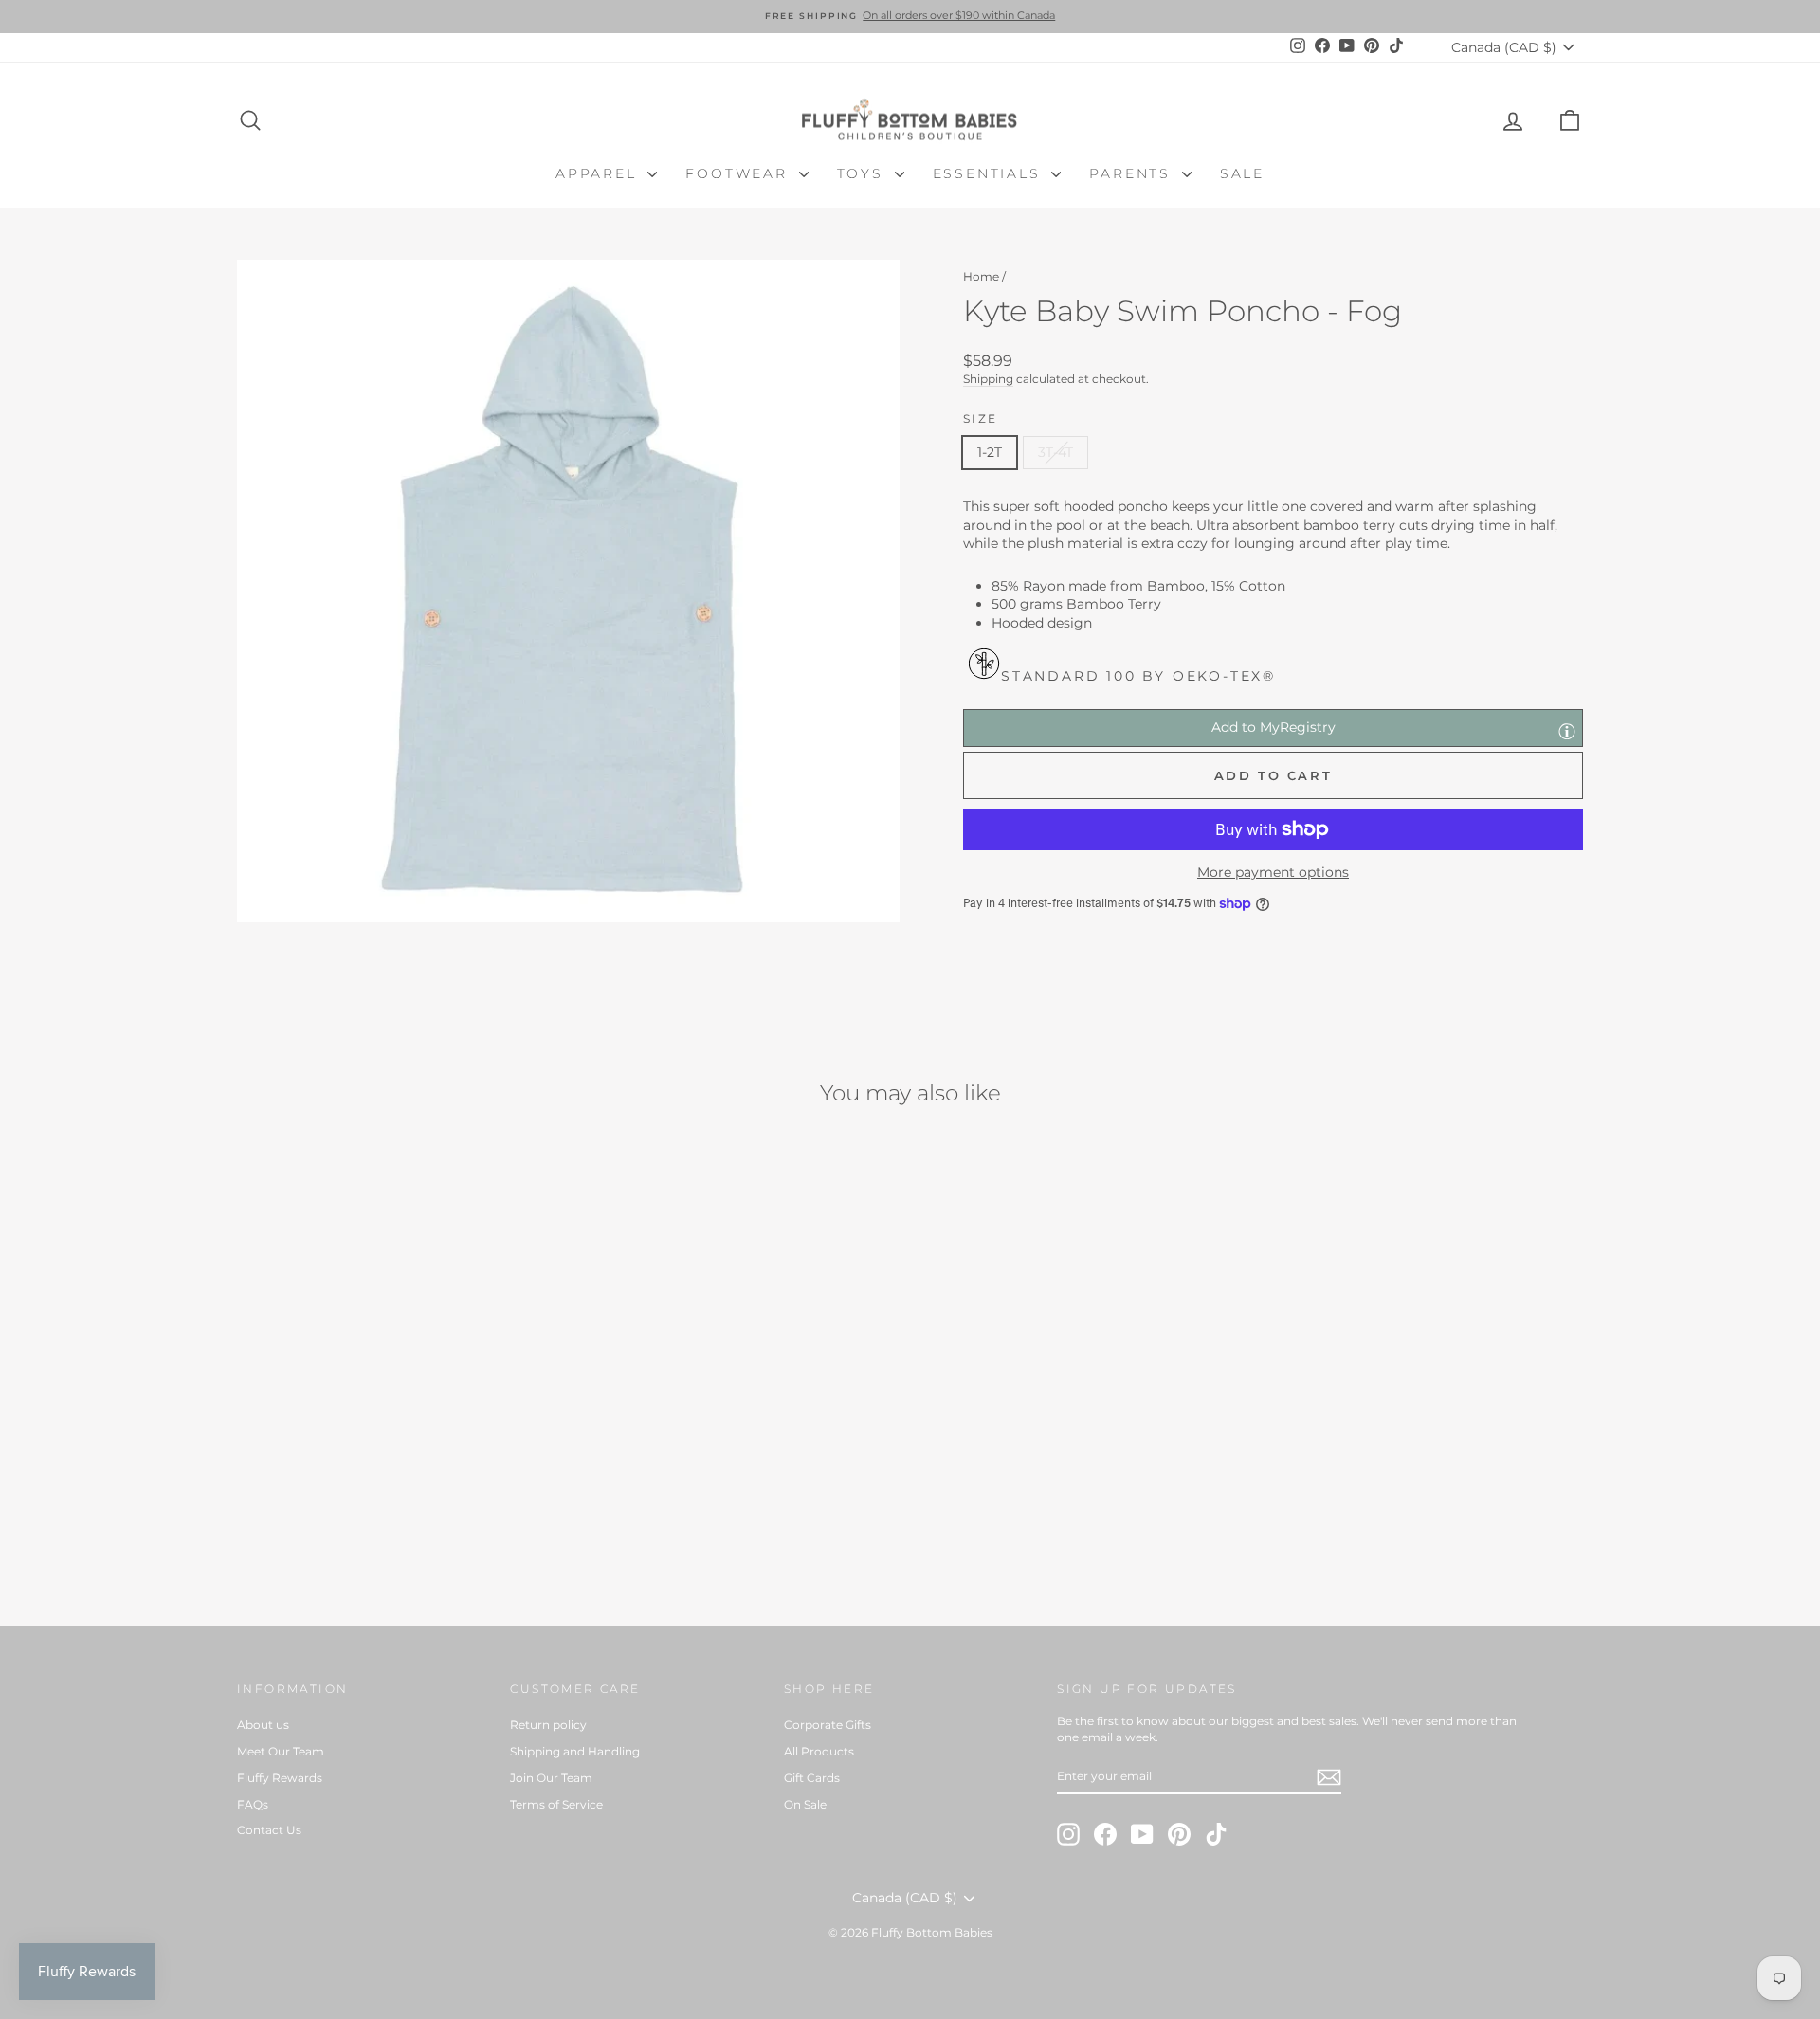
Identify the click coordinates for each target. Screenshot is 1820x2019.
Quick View (398, 1455)
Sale (1242, 173)
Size (981, 418)
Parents (1133, 173)
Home (981, 276)
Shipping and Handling (575, 1751)
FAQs (253, 1804)
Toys (864, 173)
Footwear (739, 173)
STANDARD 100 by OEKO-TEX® (1138, 676)
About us (263, 1725)
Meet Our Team (281, 1751)
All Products (819, 1751)
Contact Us (269, 1830)
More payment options (1273, 872)
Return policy (548, 1725)
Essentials (990, 173)
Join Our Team (551, 1778)
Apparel (599, 173)
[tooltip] (1567, 731)
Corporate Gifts (828, 1725)
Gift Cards (812, 1778)
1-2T (990, 452)
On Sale (805, 1804)
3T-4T (1056, 452)
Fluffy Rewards (280, 1778)
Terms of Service (556, 1804)
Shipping (988, 379)
